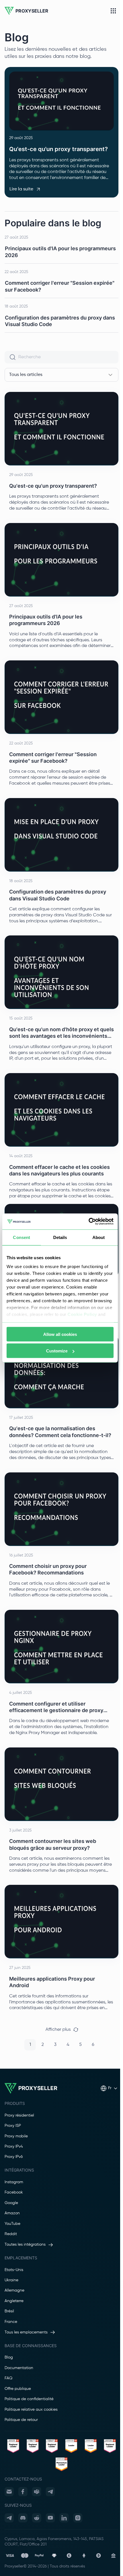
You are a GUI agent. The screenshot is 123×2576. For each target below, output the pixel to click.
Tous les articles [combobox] (26, 375)
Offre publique (18, 2389)
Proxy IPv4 (14, 2146)
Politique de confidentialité (29, 2399)
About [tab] (99, 1237)
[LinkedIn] (64, 2518)
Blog (9, 2357)
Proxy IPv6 (14, 2157)
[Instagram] (78, 2518)
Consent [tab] (21, 1237)
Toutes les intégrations (25, 2245)
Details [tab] (60, 1237)
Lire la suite (21, 189)
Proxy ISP (13, 2126)
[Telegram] (50, 2492)
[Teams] (37, 2492)
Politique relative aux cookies (31, 2410)
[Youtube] (50, 2518)
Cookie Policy (82, 1314)
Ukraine (11, 2280)
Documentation (19, 2368)
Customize (57, 1351)
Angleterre (14, 2301)
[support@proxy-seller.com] (9, 2492)
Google (11, 2203)
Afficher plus (58, 2030)
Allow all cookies (60, 1334)
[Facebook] (23, 2492)
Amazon (12, 2213)
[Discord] (23, 2518)
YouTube (12, 2224)
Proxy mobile (16, 2136)
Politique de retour (21, 2420)
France (11, 2322)
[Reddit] (37, 2518)
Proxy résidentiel (19, 2115)
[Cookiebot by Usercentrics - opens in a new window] (89, 1222)
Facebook (14, 2192)
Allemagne (14, 2290)
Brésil (9, 2311)
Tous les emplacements (26, 2332)
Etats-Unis (14, 2270)
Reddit (11, 2234)
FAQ (8, 2378)
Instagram (14, 2182)
